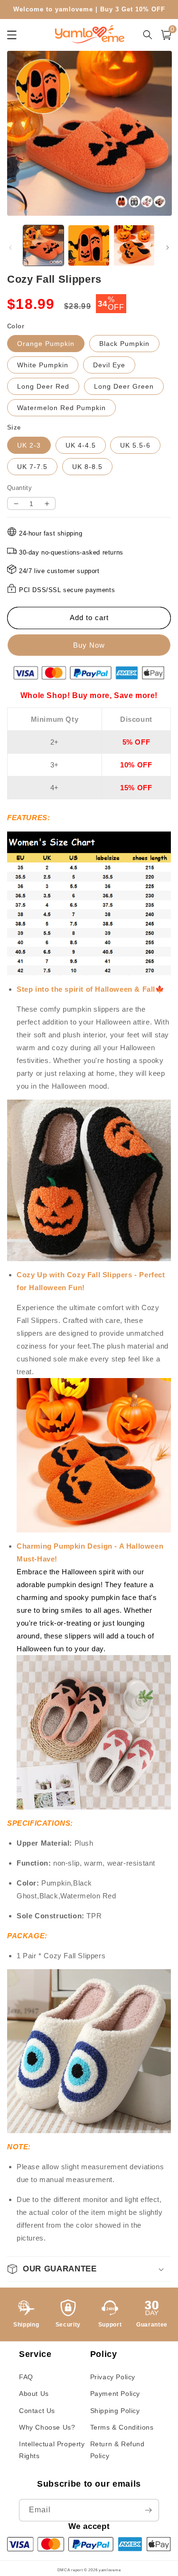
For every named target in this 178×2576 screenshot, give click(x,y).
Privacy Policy (113, 2377)
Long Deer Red (43, 386)
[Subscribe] (148, 2510)
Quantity (19, 488)
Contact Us (37, 2411)
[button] (166, 35)
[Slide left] (10, 248)
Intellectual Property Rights (52, 2450)
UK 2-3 (29, 445)
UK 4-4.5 (81, 445)
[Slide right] (168, 248)
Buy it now (89, 645)
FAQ (26, 2377)
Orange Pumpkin (46, 344)
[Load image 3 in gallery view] (134, 245)
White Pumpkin (43, 365)
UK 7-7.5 (32, 467)
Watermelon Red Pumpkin (61, 408)
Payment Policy (115, 2394)
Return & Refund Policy (117, 2450)
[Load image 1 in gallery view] (43, 245)
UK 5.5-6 (135, 445)
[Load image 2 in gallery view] (89, 245)
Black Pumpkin (124, 344)
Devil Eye (109, 365)
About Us (34, 2394)
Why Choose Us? (47, 2427)
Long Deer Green (124, 386)
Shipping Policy (115, 2411)
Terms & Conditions (122, 2427)
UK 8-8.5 (87, 467)
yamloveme (110, 2570)
